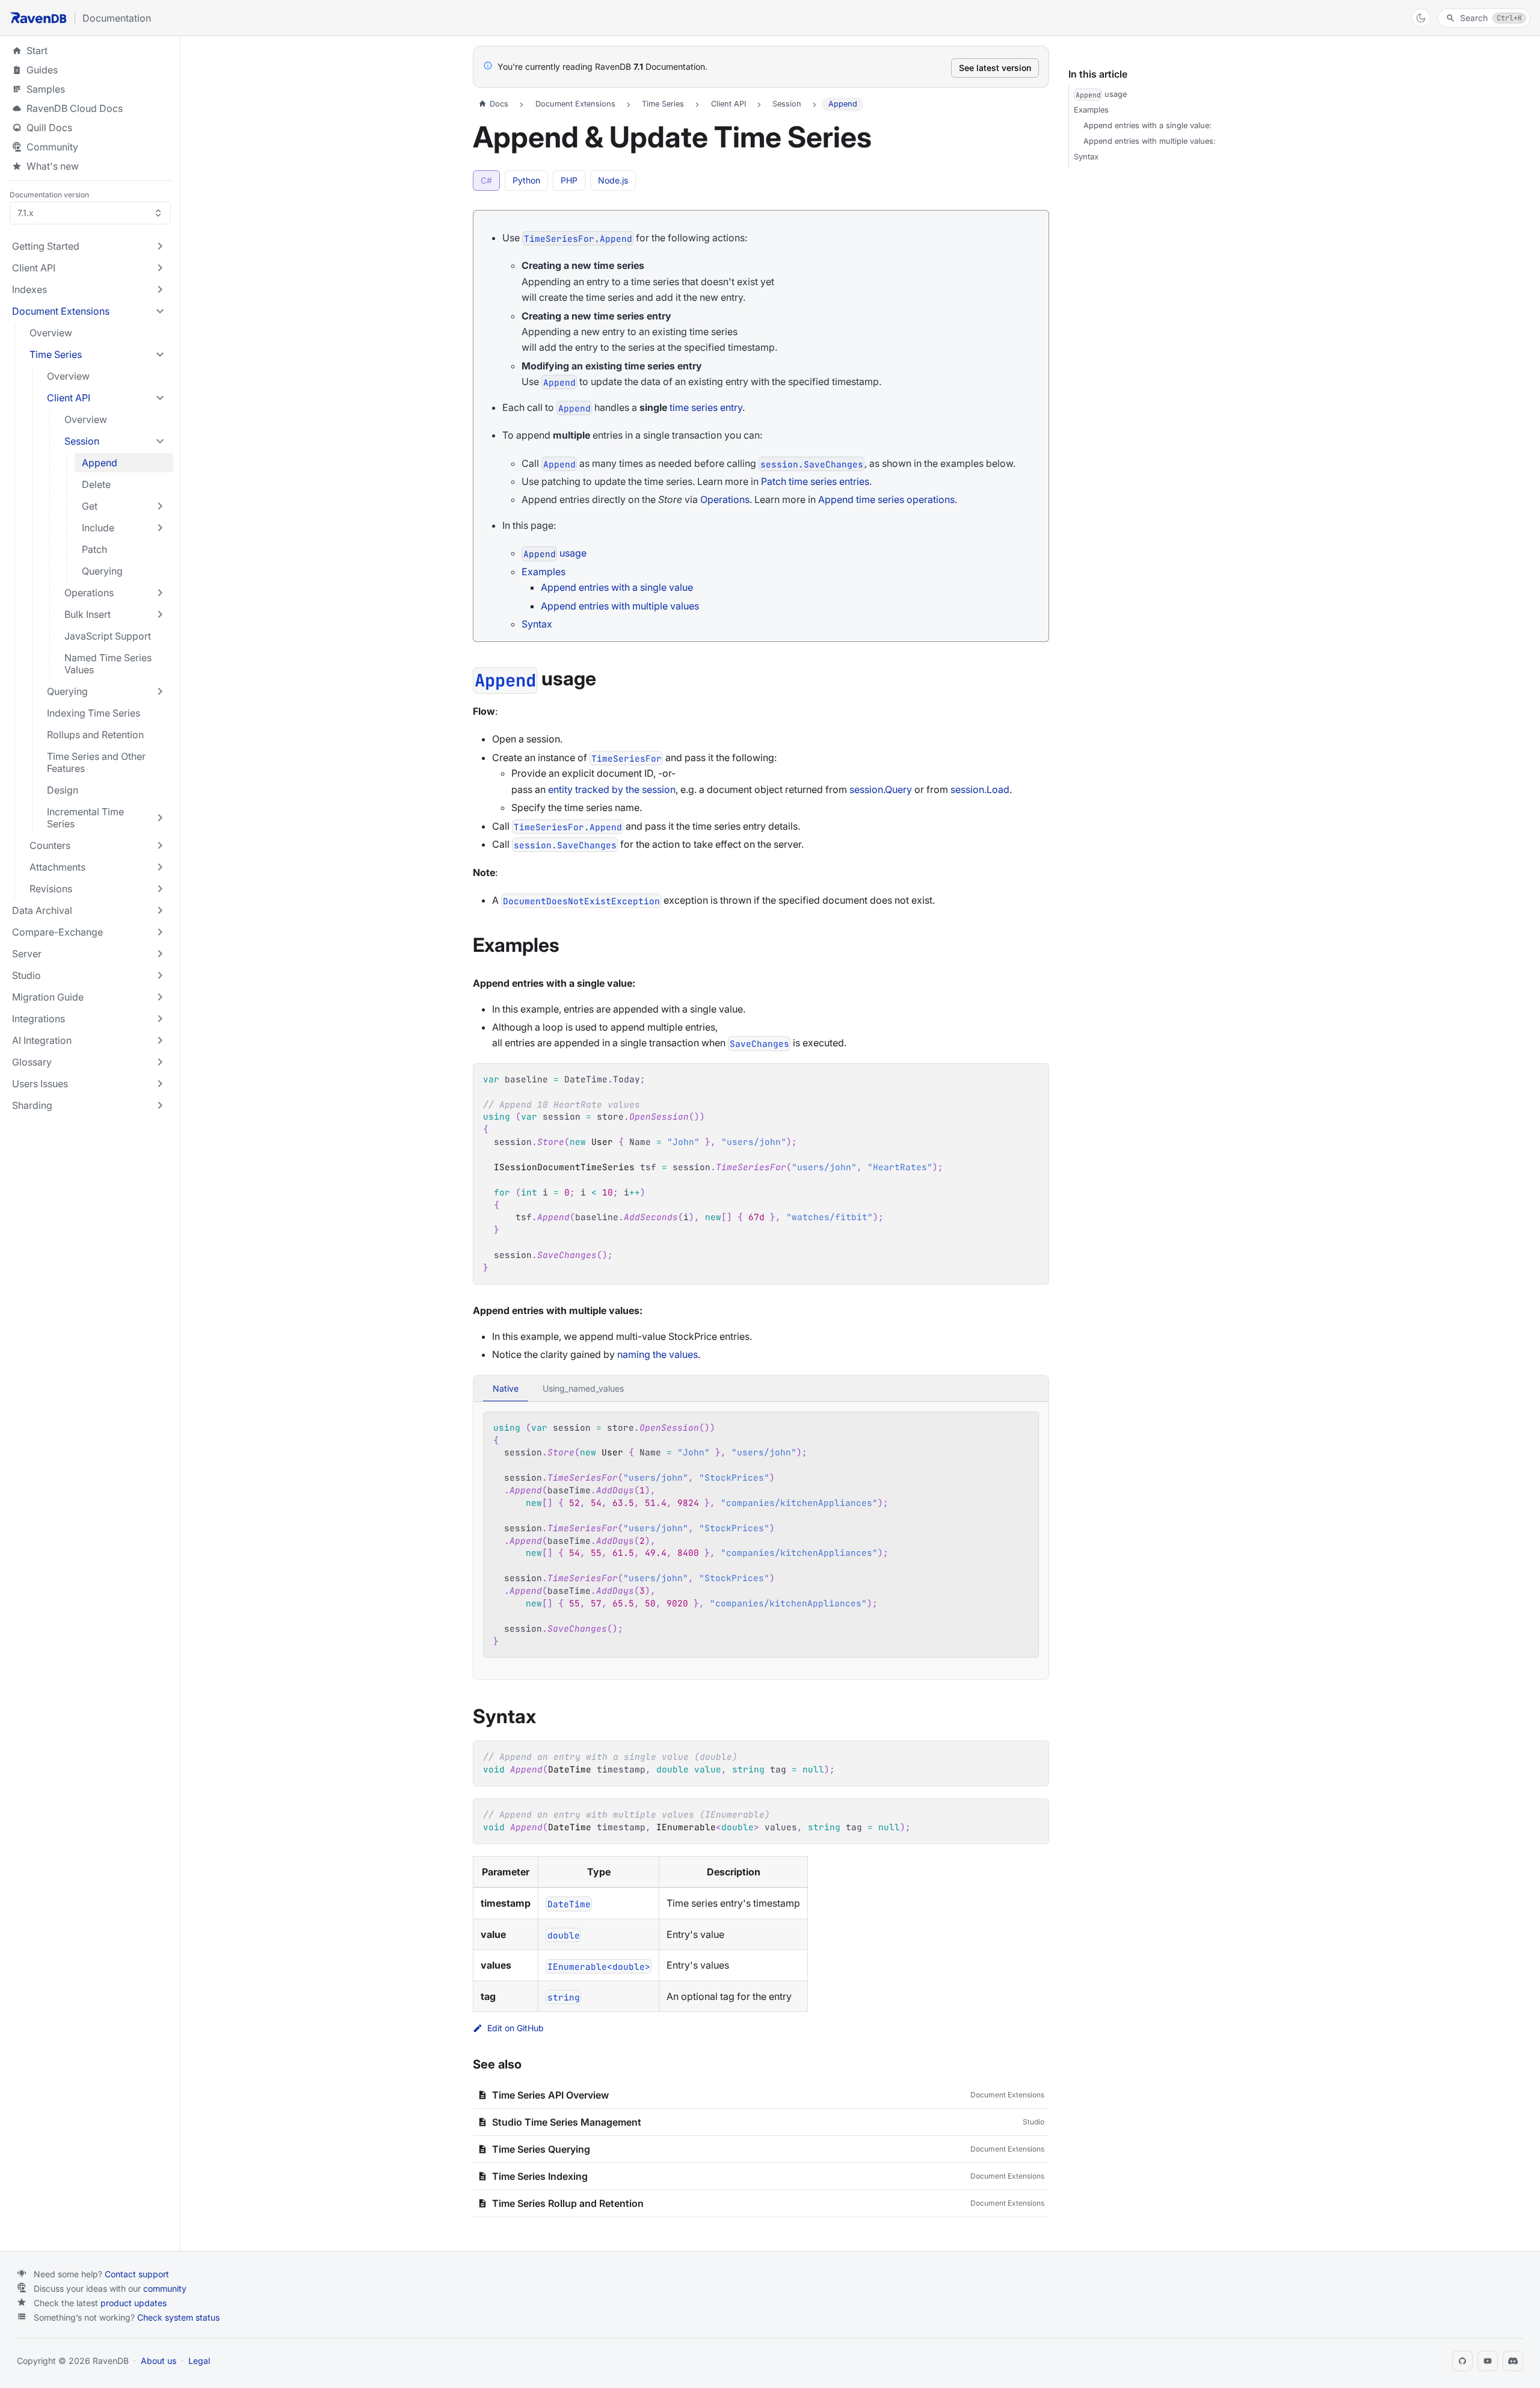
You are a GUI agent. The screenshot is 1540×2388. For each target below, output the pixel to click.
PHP (569, 180)
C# (486, 180)
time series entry (706, 407)
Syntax (537, 624)
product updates (134, 2303)
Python (526, 180)
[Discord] (1513, 2361)
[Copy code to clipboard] (1034, 1078)
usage (555, 553)
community (165, 2288)
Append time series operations (886, 499)
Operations (725, 499)
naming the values (658, 1354)
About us (159, 2361)
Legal (199, 2361)
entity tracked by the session (612, 789)
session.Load (980, 789)
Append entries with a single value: (1147, 125)
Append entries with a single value (617, 587)
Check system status (178, 2317)
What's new (53, 166)
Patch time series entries (815, 481)
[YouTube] (1488, 2361)
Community (52, 147)
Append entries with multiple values (620, 606)
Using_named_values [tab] (583, 1388)
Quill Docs (90, 128)
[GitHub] (1462, 2361)
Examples (544, 572)
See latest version (995, 68)
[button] (89, 246)
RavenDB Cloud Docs (90, 108)
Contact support (137, 2274)
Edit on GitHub (516, 2028)
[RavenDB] (38, 18)
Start (37, 51)
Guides (90, 70)
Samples (90, 89)
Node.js (613, 180)
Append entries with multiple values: (1150, 141)
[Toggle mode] (1421, 18)
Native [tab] (506, 1388)
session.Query (881, 789)
